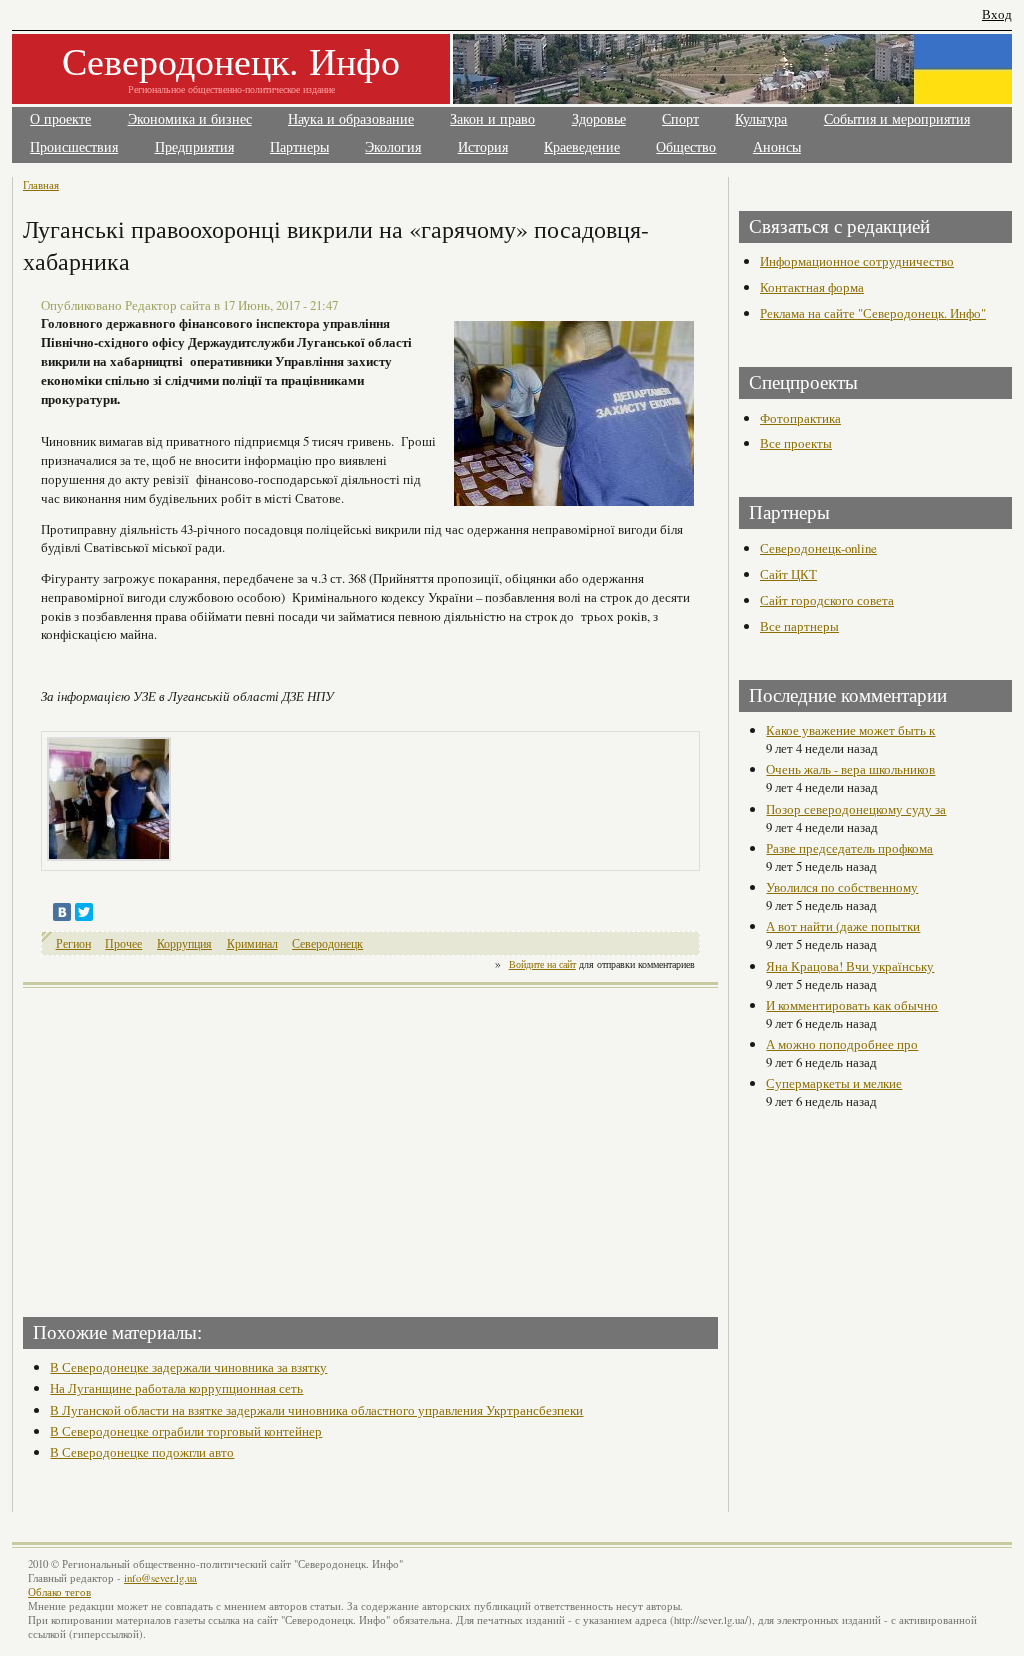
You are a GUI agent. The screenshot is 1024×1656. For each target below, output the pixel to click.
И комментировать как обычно (852, 1005)
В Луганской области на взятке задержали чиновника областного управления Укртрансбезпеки (316, 1410)
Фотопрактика (800, 418)
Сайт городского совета (827, 600)
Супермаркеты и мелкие (834, 1083)
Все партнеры (799, 626)
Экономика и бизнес (190, 119)
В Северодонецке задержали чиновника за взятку (188, 1367)
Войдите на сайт (542, 964)
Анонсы (777, 147)
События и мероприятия (897, 119)
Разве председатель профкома (849, 848)
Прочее (123, 943)
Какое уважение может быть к (850, 730)
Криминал (252, 943)
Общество (686, 147)
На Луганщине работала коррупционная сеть (176, 1388)
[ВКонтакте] (62, 912)
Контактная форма (812, 287)
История (483, 147)
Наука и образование (351, 119)
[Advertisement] (199, 1146)
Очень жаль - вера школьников (850, 769)
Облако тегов (59, 1592)
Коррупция (184, 943)
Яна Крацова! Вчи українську (850, 966)
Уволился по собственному (842, 887)
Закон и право (492, 119)
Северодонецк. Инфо (231, 60)
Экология (393, 147)
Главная (41, 184)
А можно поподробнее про (842, 1044)
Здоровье (599, 119)
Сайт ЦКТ (788, 574)
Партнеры (299, 147)
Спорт (680, 119)
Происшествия (74, 147)
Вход (997, 14)
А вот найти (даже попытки (843, 926)
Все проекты (796, 443)
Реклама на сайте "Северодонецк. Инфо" (873, 313)
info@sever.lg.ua (160, 1578)
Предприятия (194, 147)
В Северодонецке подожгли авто (142, 1452)
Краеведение (582, 147)
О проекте (60, 119)
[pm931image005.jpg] (109, 797)
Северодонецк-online (818, 548)
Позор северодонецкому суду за (856, 809)
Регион (73, 943)
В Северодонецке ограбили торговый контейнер (186, 1431)
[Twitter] (84, 912)
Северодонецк (327, 943)
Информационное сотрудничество (857, 261)
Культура (761, 119)
